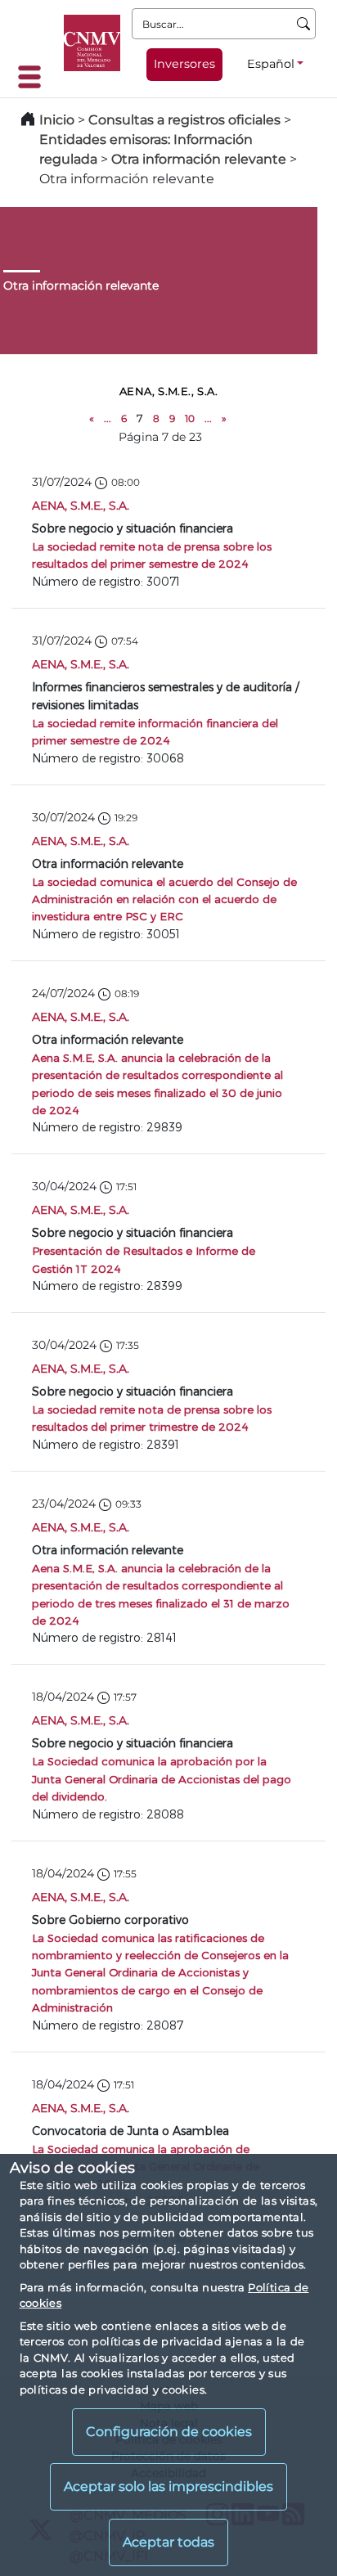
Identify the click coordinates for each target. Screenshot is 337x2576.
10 (190, 418)
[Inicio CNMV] (92, 43)
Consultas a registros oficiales (184, 120)
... (108, 418)
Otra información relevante (199, 159)
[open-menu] (34, 77)
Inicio (57, 120)
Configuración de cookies (169, 2432)
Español (271, 64)
